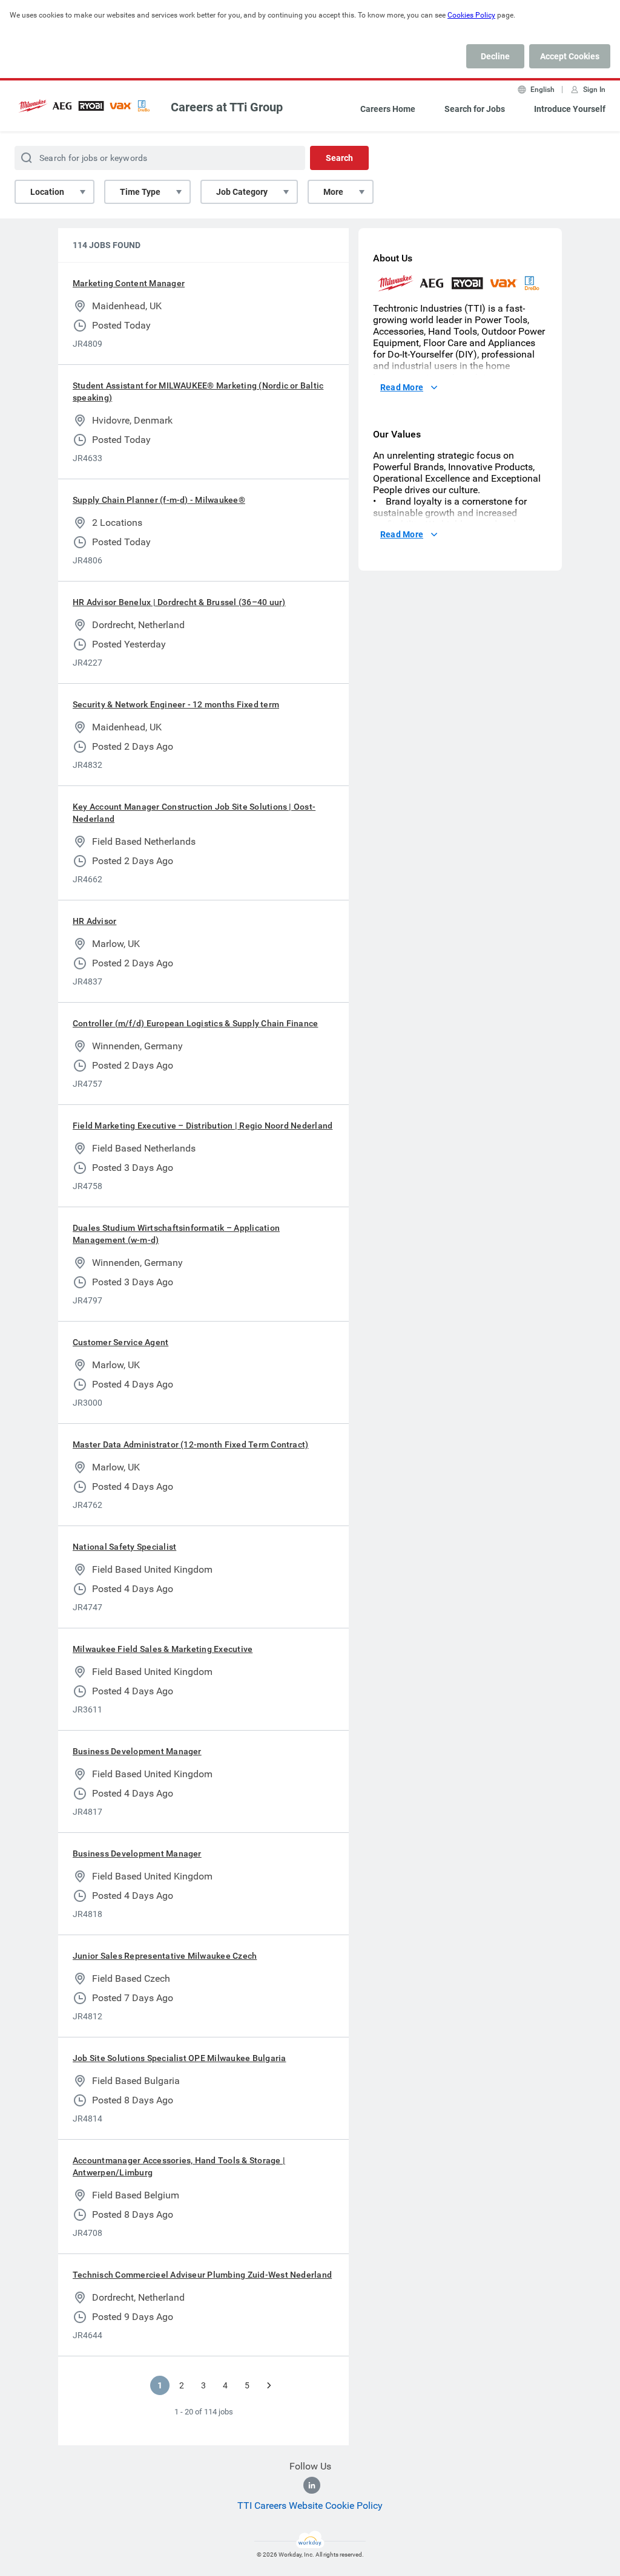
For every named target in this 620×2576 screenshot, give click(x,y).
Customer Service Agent (120, 1342)
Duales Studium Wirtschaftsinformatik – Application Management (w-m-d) (176, 1234)
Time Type (140, 192)
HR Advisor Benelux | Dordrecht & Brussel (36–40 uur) (179, 602)
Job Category (242, 192)
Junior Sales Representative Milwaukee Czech (165, 1956)
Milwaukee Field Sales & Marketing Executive (163, 1649)
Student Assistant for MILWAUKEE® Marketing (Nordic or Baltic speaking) (198, 392)
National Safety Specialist (124, 1547)
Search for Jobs (475, 109)
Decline (495, 56)
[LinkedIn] (312, 2485)
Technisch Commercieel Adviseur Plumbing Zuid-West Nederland (202, 2275)
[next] (269, 2385)
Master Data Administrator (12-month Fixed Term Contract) (190, 1444)
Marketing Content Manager (129, 283)
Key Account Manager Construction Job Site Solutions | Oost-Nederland (194, 813)
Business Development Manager (137, 1751)
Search (339, 158)
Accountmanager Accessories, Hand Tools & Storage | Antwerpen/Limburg (179, 2166)
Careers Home (388, 109)
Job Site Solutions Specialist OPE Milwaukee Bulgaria (179, 2058)
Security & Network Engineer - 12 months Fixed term (176, 704)
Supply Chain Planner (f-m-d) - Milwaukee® (159, 500)
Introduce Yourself (570, 109)
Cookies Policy (471, 15)
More (333, 192)
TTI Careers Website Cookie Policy (310, 2506)
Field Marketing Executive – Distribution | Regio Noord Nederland (203, 1126)
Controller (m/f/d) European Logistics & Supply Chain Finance (195, 1023)
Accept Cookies (570, 56)
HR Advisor (94, 921)
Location (47, 192)
